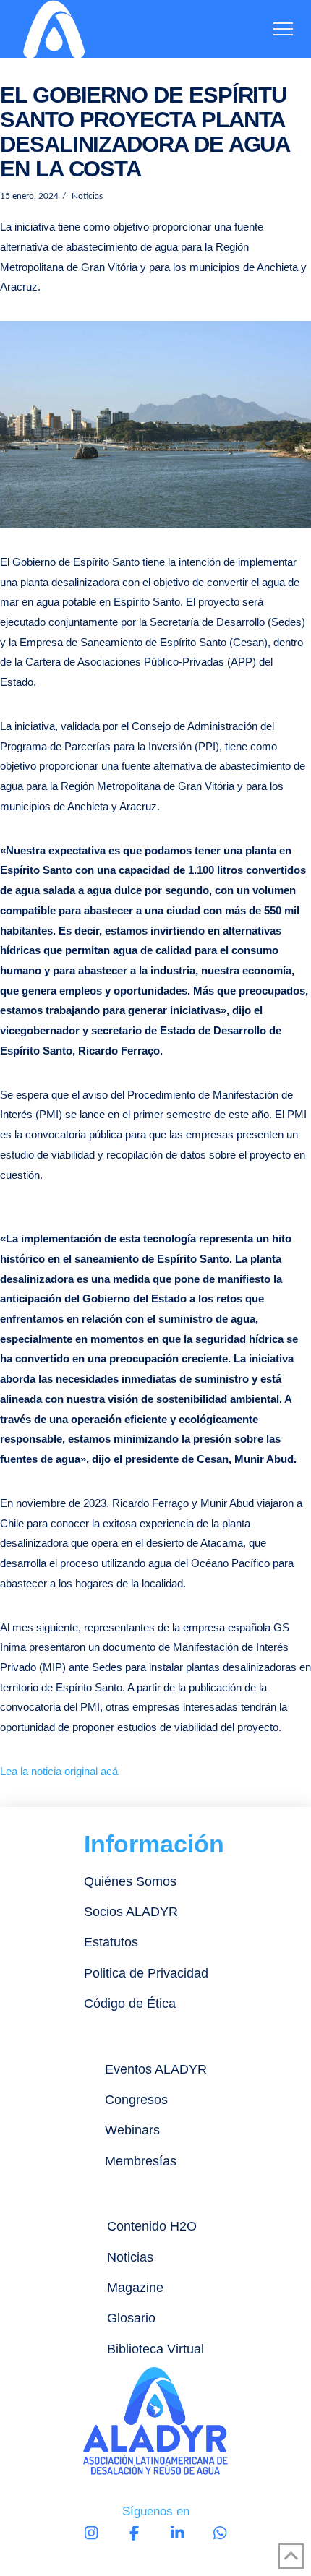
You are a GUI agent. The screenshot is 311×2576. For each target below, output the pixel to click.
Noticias (86, 196)
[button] (283, 29)
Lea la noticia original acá (59, 1771)
